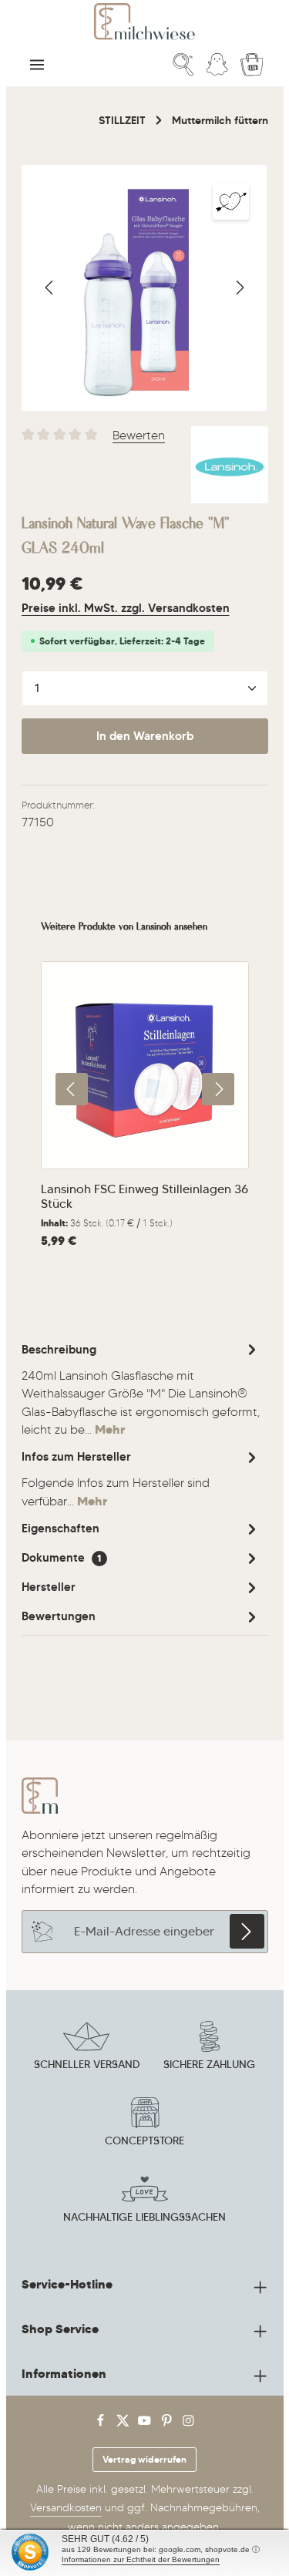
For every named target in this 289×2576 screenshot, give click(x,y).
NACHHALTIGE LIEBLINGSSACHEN (144, 2217)
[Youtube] (146, 2424)
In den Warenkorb (145, 736)
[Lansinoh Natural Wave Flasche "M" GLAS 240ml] (144, 288)
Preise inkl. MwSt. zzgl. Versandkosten (126, 608)
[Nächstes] (239, 288)
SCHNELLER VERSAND (87, 2064)
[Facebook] (102, 2424)
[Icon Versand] (86, 2048)
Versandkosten (66, 2508)
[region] (145, 288)
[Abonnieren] (247, 1931)
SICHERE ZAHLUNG (209, 2064)
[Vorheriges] (50, 288)
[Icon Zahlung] (210, 2048)
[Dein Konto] (217, 65)
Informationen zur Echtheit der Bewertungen (141, 2559)
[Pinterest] (168, 2424)
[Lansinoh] (230, 465)
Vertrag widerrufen (144, 2459)
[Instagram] (188, 2424)
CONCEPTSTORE (144, 2141)
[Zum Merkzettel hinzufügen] (231, 202)
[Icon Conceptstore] (145, 2124)
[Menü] (37, 65)
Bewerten (139, 435)
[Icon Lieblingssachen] (145, 2201)
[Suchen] (183, 65)
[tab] (141, 1389)
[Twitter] (124, 2424)
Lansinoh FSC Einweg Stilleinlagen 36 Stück (144, 1196)
